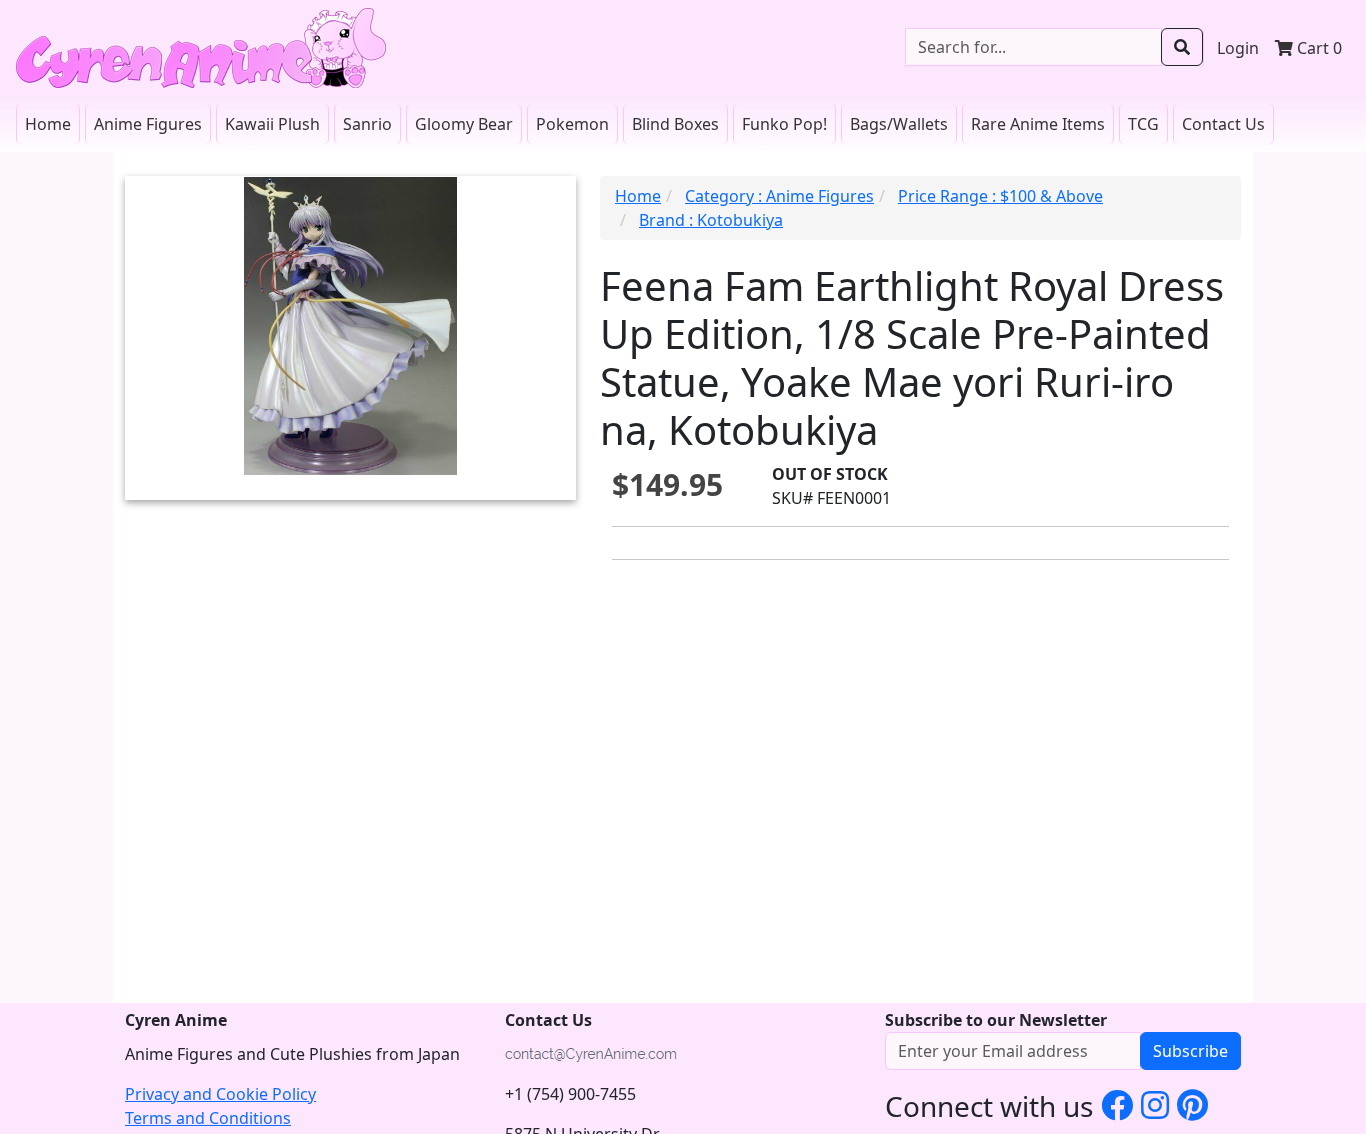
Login (1238, 48)
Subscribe (1190, 1051)
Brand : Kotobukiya (711, 220)
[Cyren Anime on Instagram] (1155, 1104)
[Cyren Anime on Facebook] (1117, 1104)
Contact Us (1223, 124)
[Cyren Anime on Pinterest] (1192, 1104)
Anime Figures (148, 124)
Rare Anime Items (1038, 124)
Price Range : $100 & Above (1000, 196)
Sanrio (367, 124)
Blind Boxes (675, 124)
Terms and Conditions (208, 1118)
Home (48, 124)
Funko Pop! (784, 124)
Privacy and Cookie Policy (220, 1094)
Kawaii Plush (272, 124)
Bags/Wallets (899, 124)
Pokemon (572, 124)
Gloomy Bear (464, 124)
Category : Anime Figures (779, 196)
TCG (1143, 124)
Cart (1317, 48)
